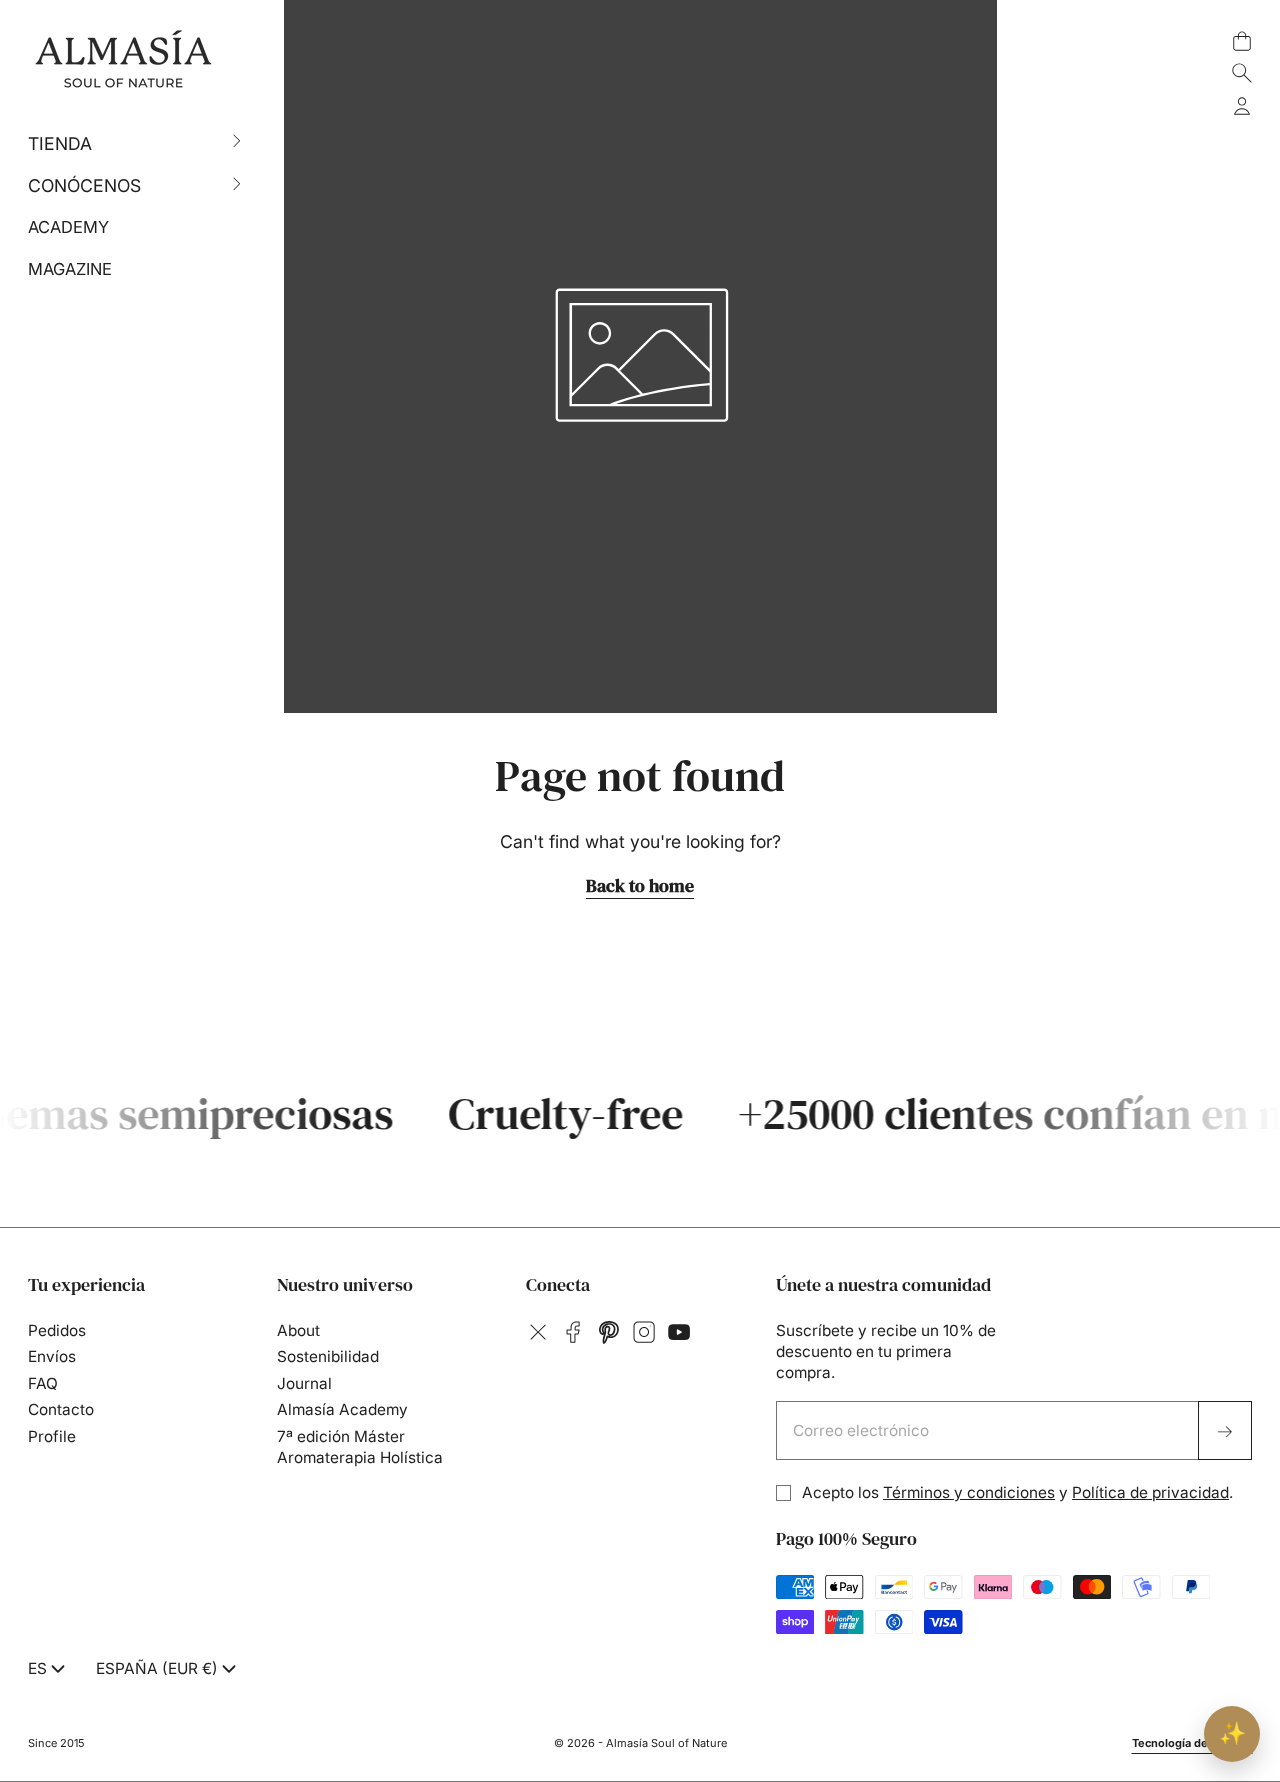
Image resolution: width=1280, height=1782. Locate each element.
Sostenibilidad (328, 1356)
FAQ (43, 1383)
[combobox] (48, 1669)
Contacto (61, 1409)
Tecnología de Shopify (1192, 1743)
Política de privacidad (1150, 1492)
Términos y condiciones (969, 1492)
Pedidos (57, 1330)
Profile (52, 1436)
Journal (304, 1383)
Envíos (52, 1356)
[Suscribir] (1225, 1431)
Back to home (640, 886)
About (298, 1330)
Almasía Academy (342, 1409)
